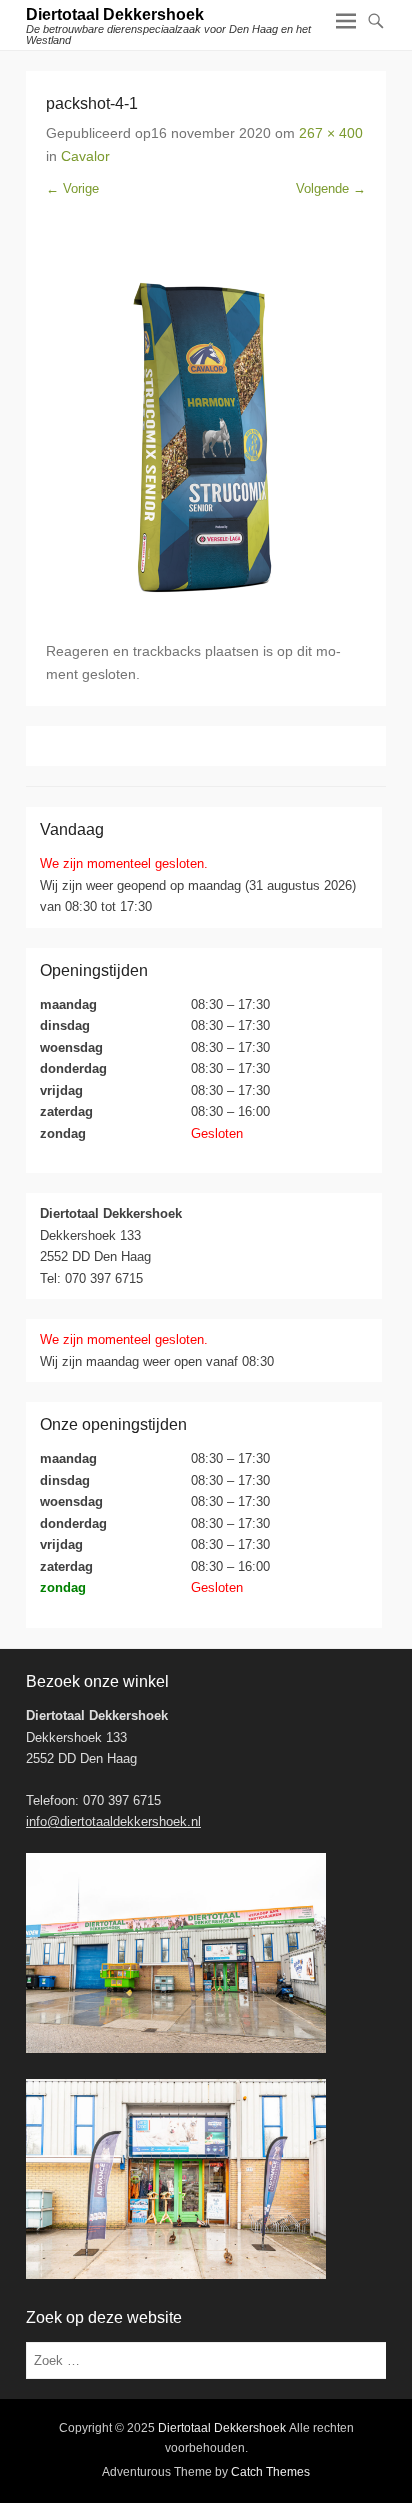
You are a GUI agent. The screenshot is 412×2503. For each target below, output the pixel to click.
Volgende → (331, 188)
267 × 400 (331, 133)
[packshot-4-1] (206, 420)
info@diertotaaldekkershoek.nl (113, 1821)
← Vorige (72, 188)
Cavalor (85, 156)
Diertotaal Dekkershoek (115, 14)
